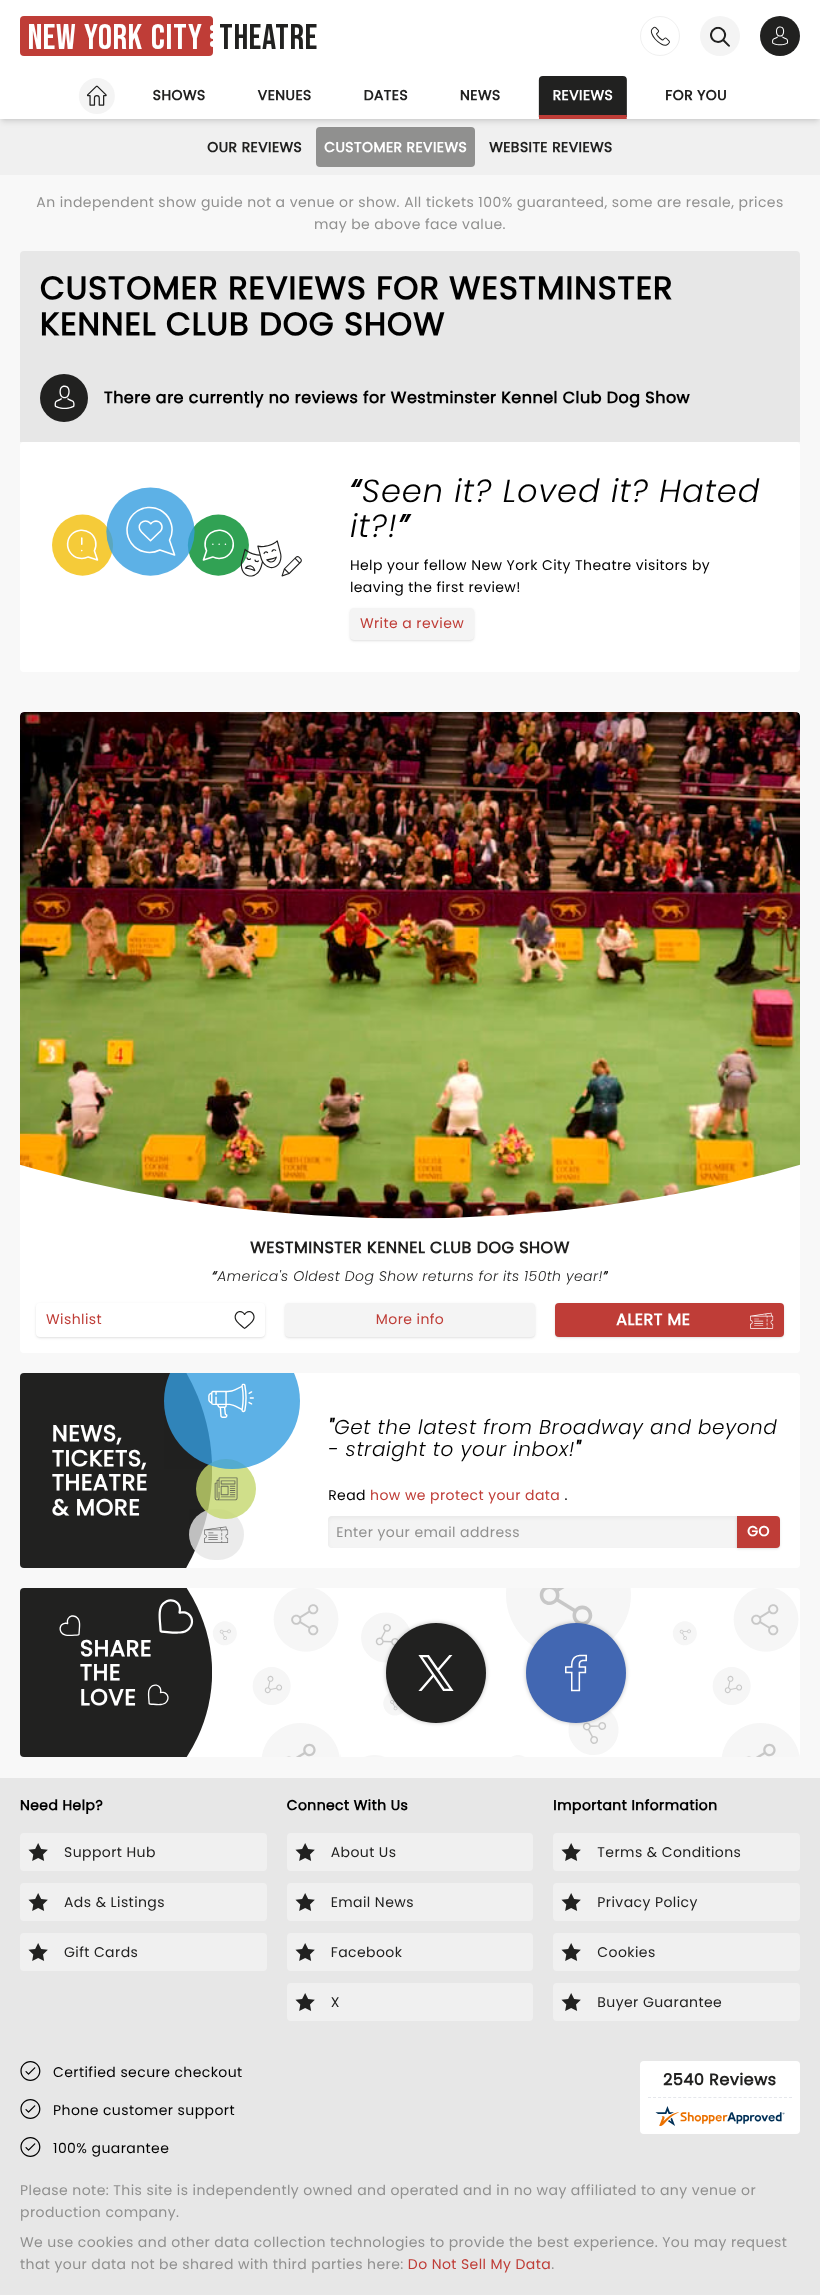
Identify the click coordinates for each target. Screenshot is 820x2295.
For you (696, 95)
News (480, 95)
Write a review (412, 623)
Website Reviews (551, 147)
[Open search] (720, 36)
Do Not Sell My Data (479, 2264)
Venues (285, 95)
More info (410, 1319)
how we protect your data (467, 1495)
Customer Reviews (395, 147)
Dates (386, 95)
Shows (179, 95)
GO (758, 1531)
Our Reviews (254, 147)
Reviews (583, 95)
